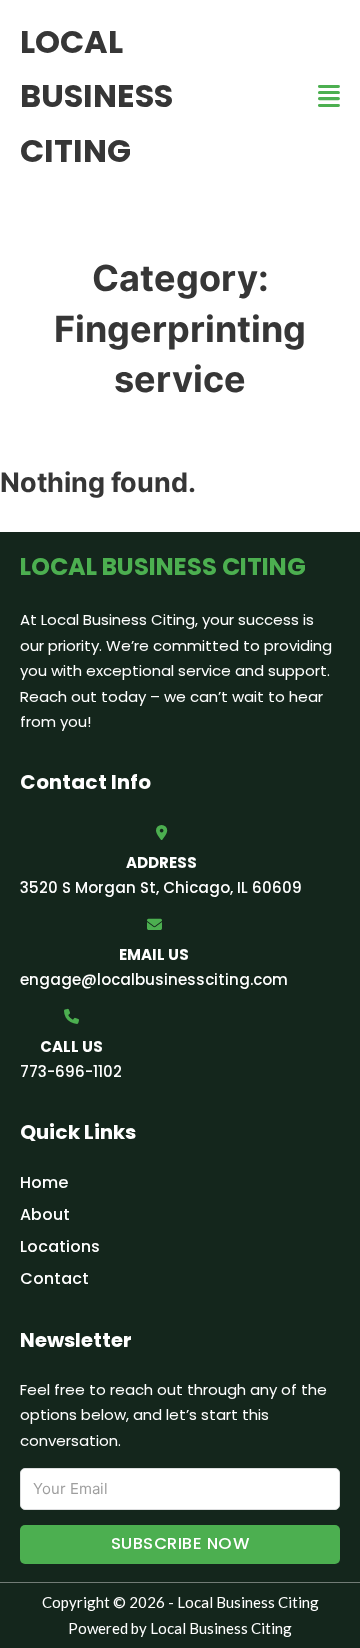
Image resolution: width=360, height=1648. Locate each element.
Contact (54, 1278)
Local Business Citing (96, 96)
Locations (60, 1246)
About (45, 1214)
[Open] (329, 96)
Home (44, 1182)
